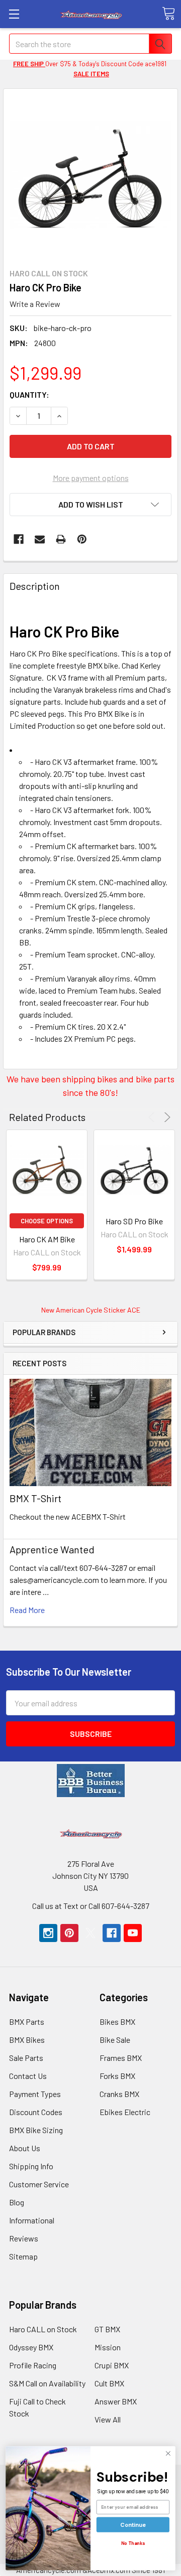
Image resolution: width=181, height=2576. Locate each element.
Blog (17, 2202)
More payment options (91, 478)
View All (108, 2419)
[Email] (40, 539)
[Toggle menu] (14, 14)
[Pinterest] (82, 539)
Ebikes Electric (125, 2112)
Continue (133, 2525)
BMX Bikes (27, 2040)
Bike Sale (115, 2040)
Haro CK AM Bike (47, 1239)
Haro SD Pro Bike (134, 1221)
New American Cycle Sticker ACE (91, 1310)
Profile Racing (33, 2365)
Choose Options (47, 1221)
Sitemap (23, 2256)
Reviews (24, 2238)
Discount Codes (36, 2112)
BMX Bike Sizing (36, 2130)
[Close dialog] (168, 2454)
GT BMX (107, 2329)
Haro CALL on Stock (43, 2329)
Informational (32, 2220)
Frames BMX (121, 2058)
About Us (25, 2148)
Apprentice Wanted (52, 1549)
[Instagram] (48, 1933)
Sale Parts (26, 2058)
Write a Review (35, 303)
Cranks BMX (119, 2094)
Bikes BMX (117, 2022)
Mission (108, 2347)
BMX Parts (27, 2022)
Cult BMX (109, 2383)
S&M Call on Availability (47, 2383)
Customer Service (39, 2184)
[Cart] (168, 14)
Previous (153, 1117)
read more (27, 1610)
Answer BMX (116, 2401)
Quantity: (29, 394)
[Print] (61, 539)
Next (166, 1117)
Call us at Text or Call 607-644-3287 (91, 1906)
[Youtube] (133, 1933)
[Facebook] (19, 539)
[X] (90, 1933)
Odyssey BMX (31, 2347)
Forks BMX (117, 2076)
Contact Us (28, 2076)
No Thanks (133, 2543)
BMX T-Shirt (35, 1498)
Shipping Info (31, 2166)
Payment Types (35, 2094)
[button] (91, 1781)
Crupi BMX (112, 2365)
